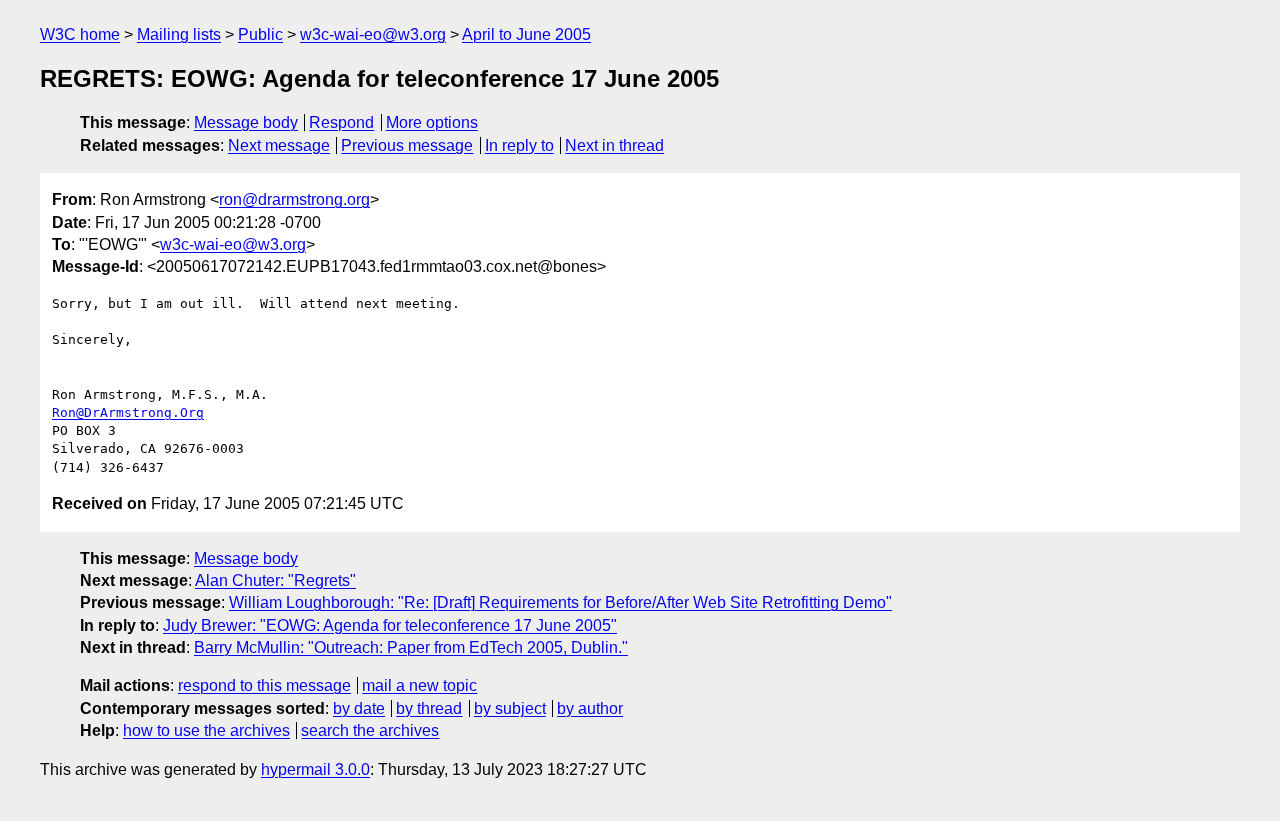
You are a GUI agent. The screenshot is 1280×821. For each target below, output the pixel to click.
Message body (246, 122)
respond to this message (264, 685)
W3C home (80, 34)
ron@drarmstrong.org (294, 199)
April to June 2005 (526, 34)
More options (432, 122)
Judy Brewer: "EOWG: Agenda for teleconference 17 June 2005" (390, 625)
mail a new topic (419, 685)
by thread (429, 708)
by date (359, 708)
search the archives (370, 730)
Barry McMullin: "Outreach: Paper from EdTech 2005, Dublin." (411, 647)
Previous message (407, 145)
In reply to (519, 145)
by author (590, 708)
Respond (341, 122)
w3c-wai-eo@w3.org (373, 34)
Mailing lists (179, 34)
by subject (510, 708)
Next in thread (614, 145)
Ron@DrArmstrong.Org (128, 412)
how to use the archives (206, 730)
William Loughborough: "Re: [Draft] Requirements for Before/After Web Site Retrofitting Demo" (560, 602)
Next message (279, 145)
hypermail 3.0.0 (315, 769)
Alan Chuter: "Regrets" (275, 580)
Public (260, 34)
